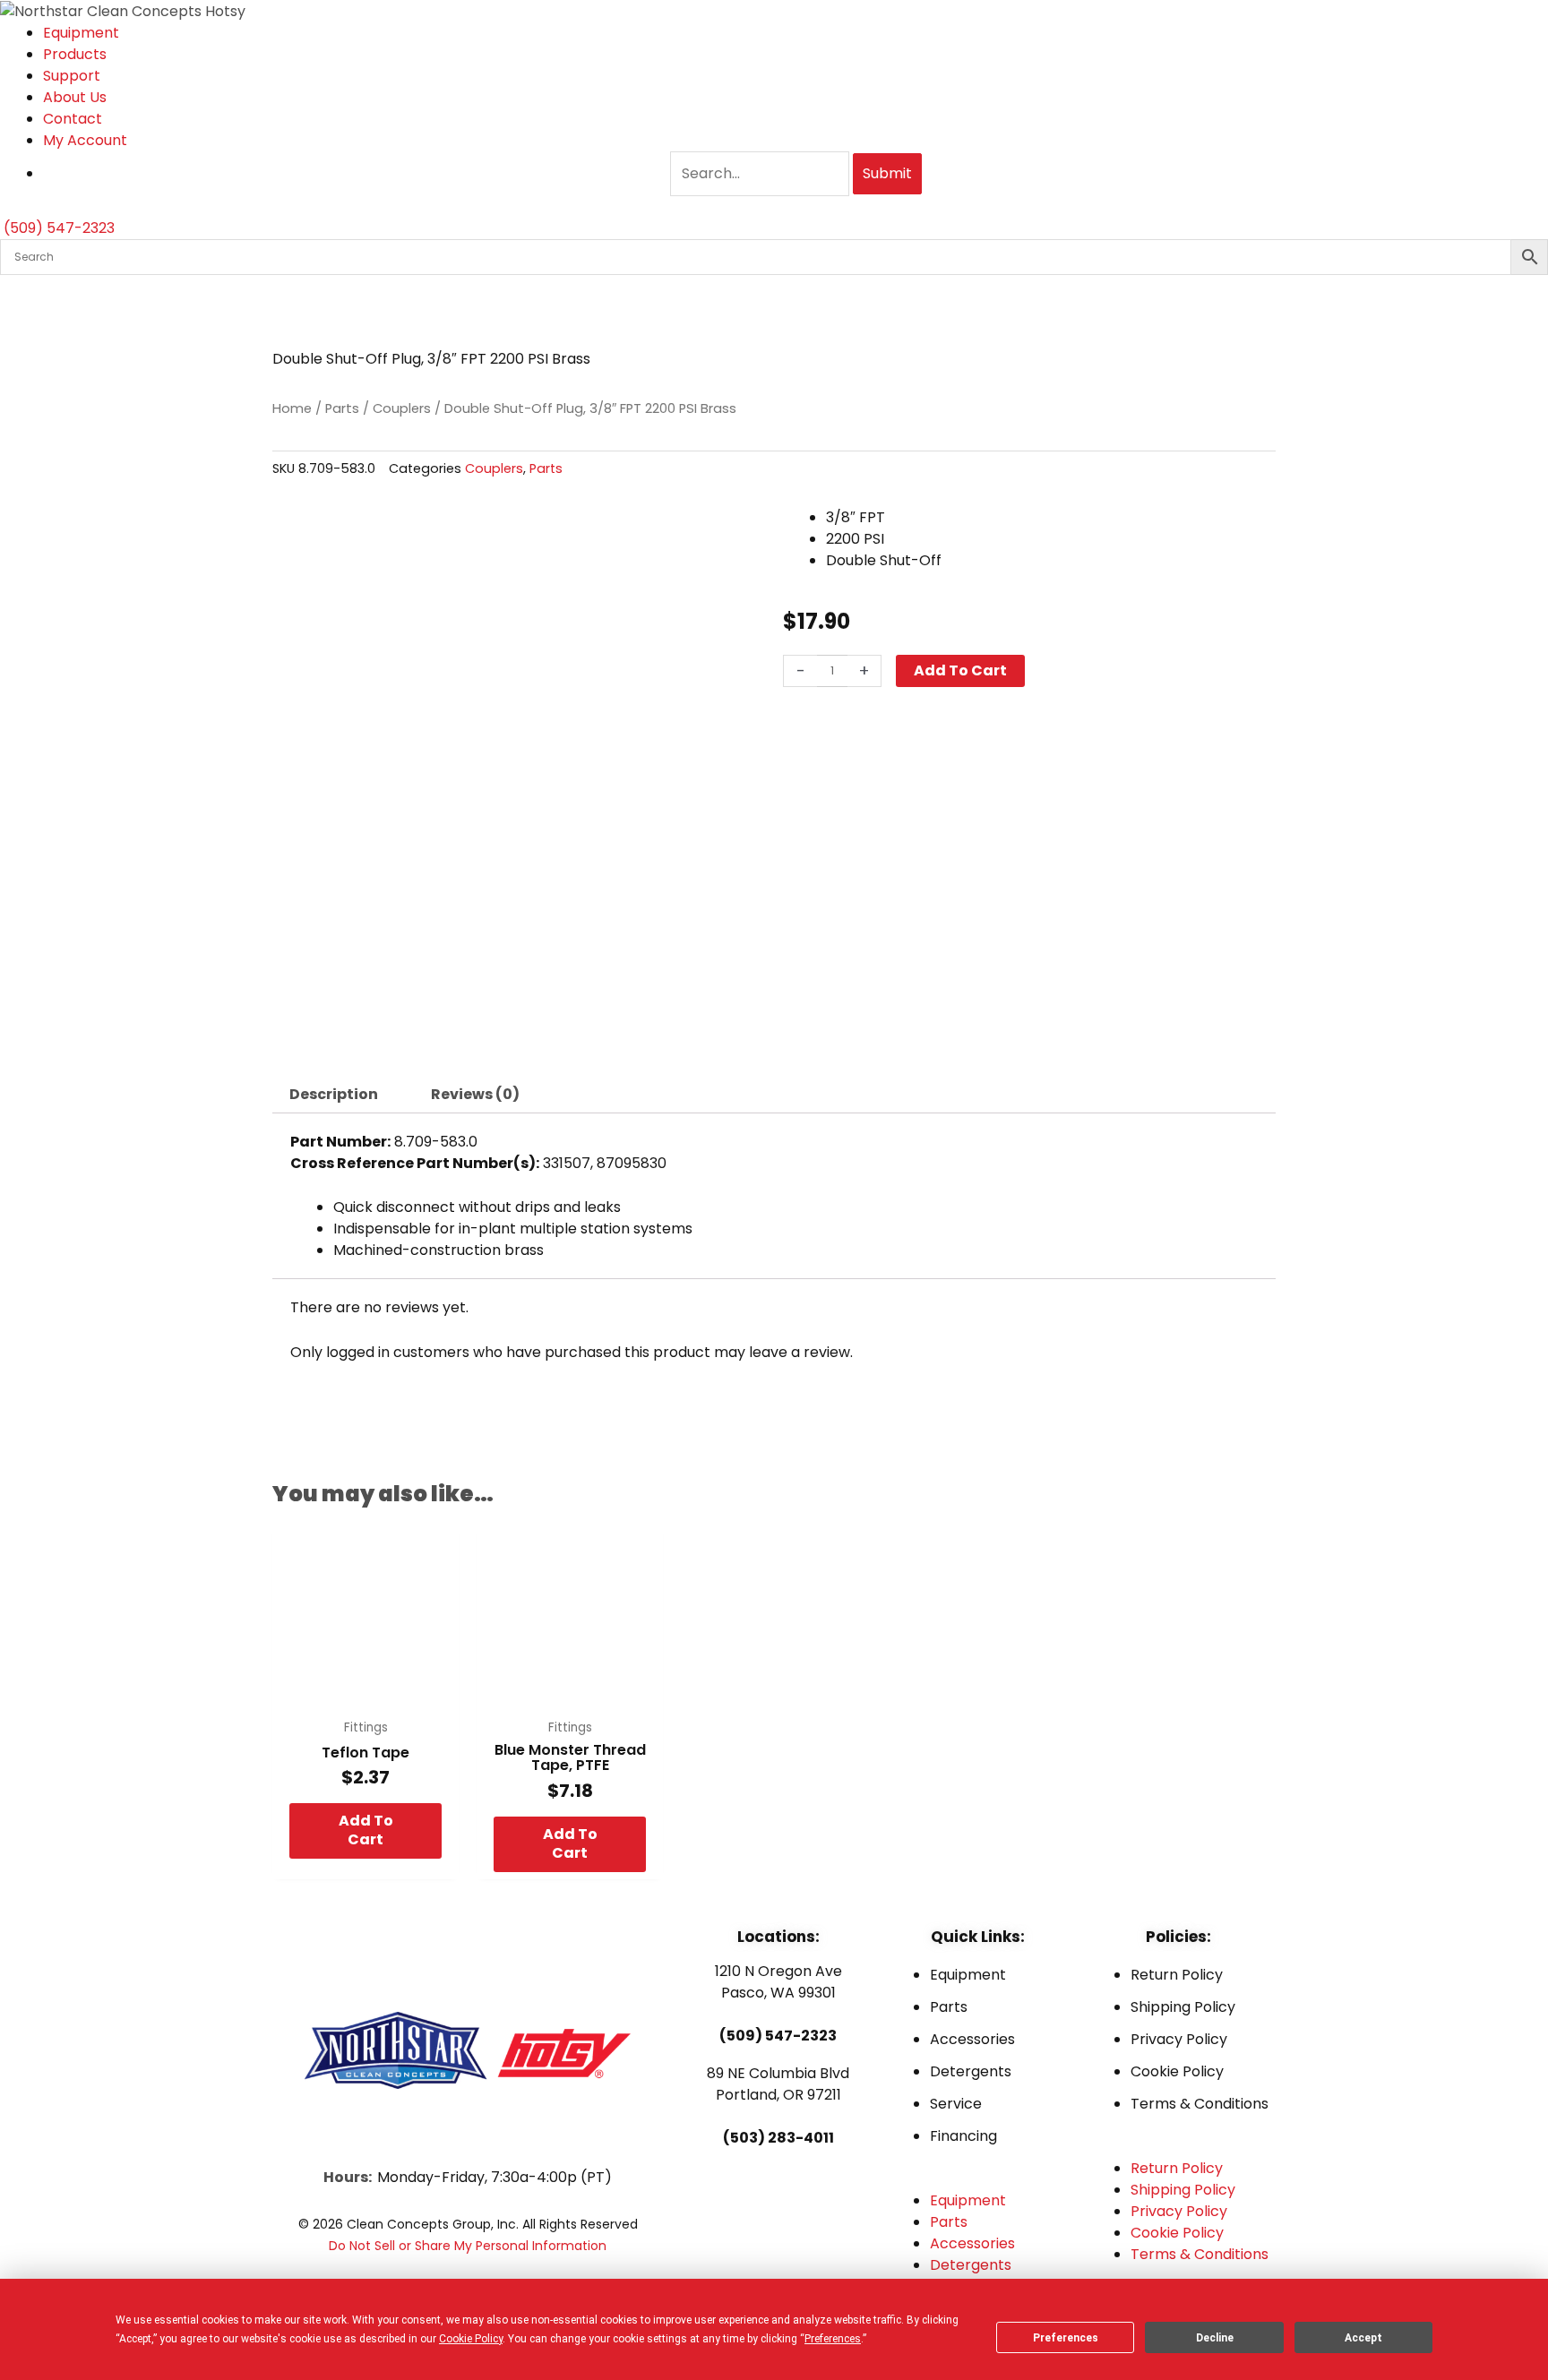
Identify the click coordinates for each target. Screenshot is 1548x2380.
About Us (75, 97)
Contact (73, 119)
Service (956, 2104)
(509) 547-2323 (778, 2036)
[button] (978, 2179)
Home (292, 408)
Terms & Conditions (1200, 2104)
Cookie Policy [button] (471, 2339)
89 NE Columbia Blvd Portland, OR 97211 (778, 2084)
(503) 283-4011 (778, 2138)
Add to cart (960, 670)
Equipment (81, 33)
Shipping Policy (1183, 2007)
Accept (1363, 2338)
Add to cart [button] (366, 1830)
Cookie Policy (1177, 2071)
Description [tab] (334, 1094)
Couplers (402, 408)
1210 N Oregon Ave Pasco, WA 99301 (778, 1982)
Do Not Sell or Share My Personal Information (468, 2246)
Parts (342, 408)
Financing (963, 2136)
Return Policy (1177, 1975)
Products (75, 54)
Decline (1215, 2338)
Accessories (972, 2039)
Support (72, 76)
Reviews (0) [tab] (475, 1094)
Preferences (1066, 2338)
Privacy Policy (1179, 2039)
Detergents (971, 2071)
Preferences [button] (833, 2339)
